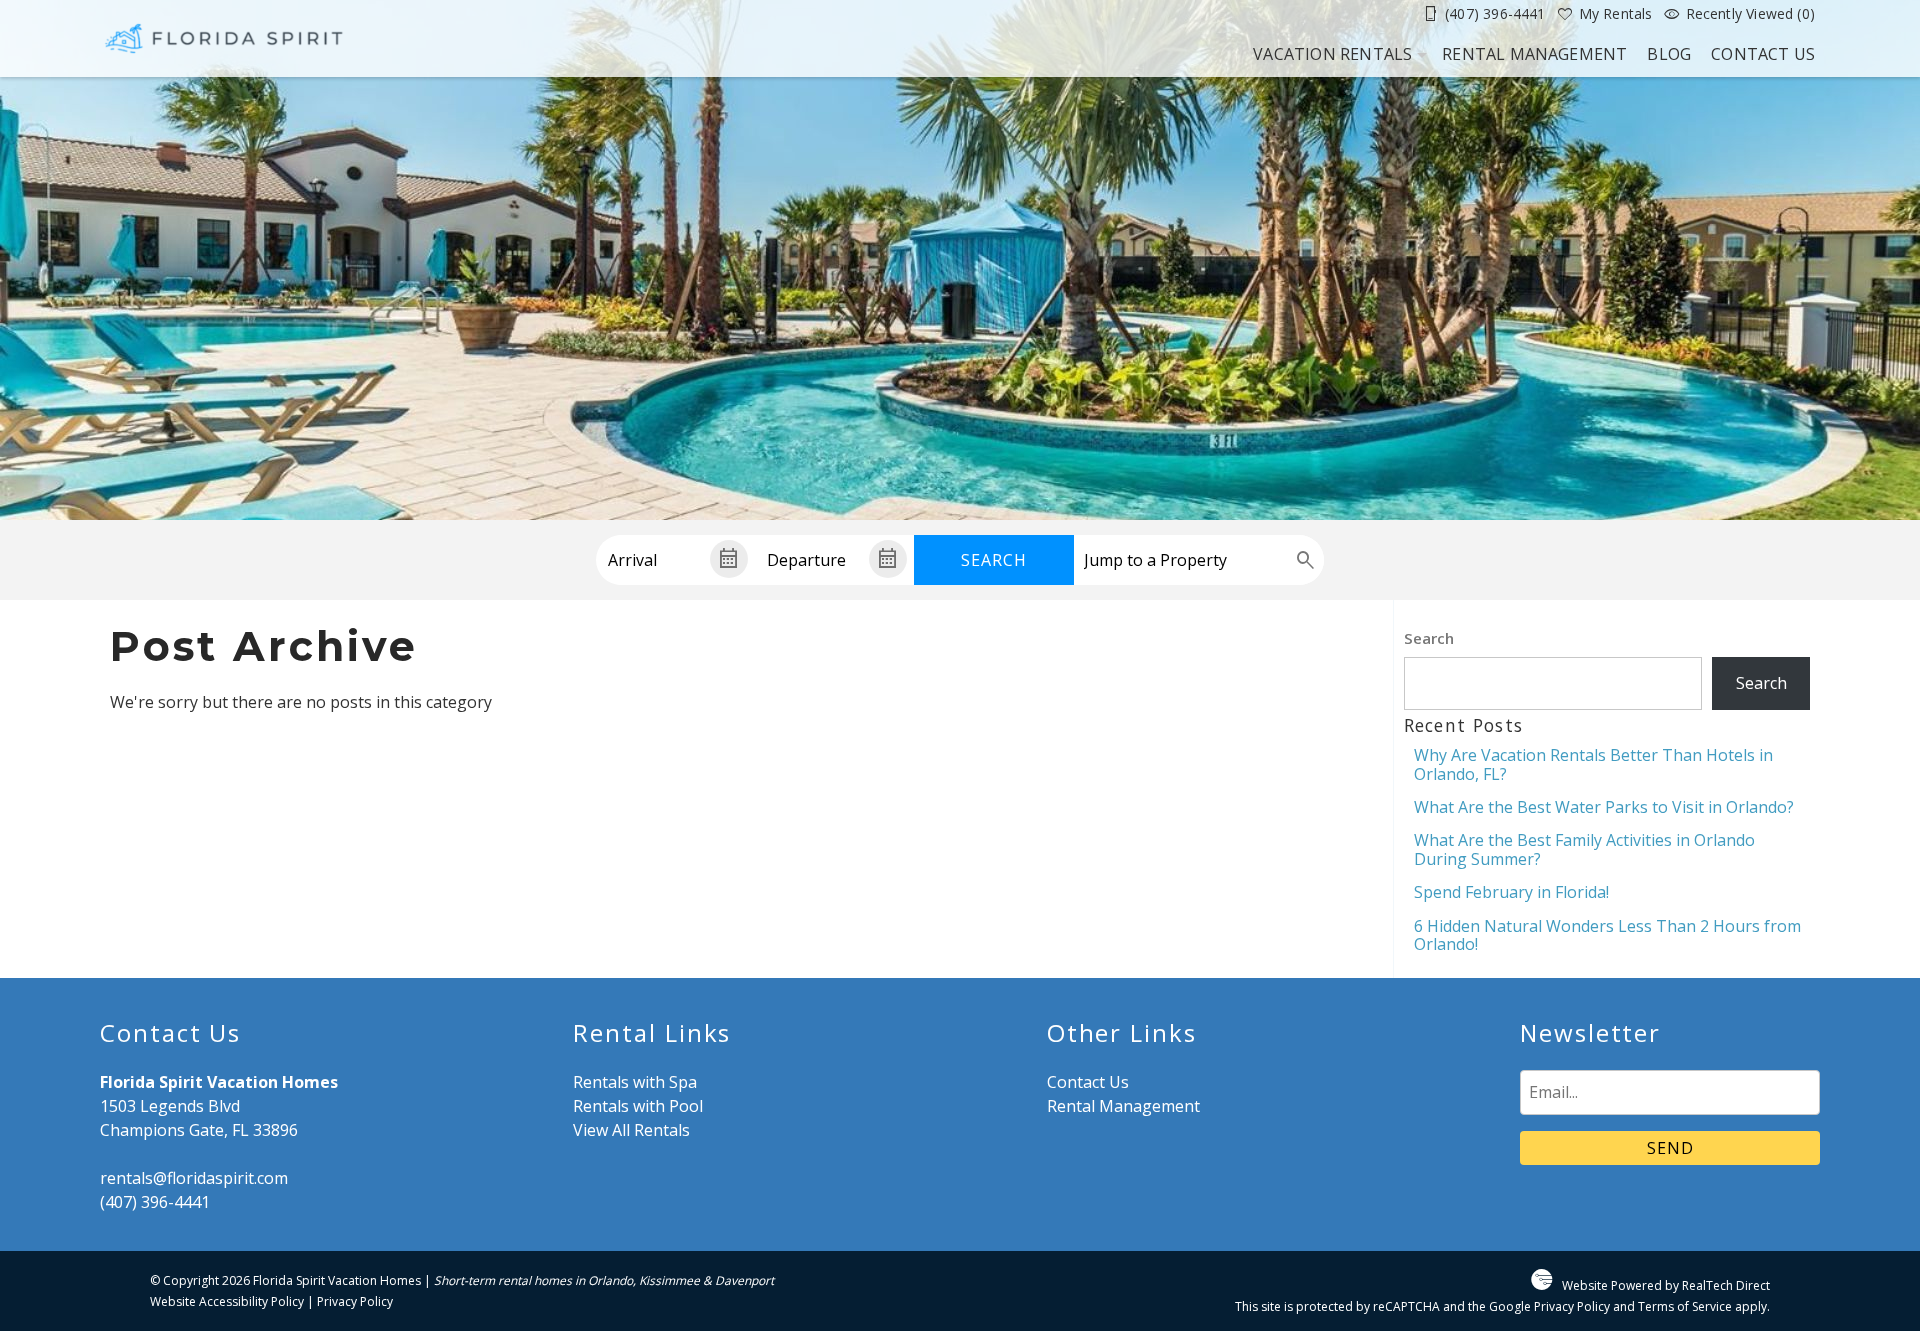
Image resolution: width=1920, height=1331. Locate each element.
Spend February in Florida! (1511, 892)
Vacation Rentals (1332, 54)
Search (994, 560)
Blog (1669, 54)
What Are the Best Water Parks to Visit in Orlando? (1604, 807)
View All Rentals (631, 1130)
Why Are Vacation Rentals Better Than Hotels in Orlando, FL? (1593, 764)
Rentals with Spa (635, 1082)
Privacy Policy (355, 1301)
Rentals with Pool (638, 1106)
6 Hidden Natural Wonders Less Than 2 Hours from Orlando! (1607, 935)
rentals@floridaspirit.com (194, 1178)
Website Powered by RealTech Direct (1666, 1285)
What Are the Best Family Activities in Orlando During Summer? (1584, 849)
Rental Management (1534, 54)
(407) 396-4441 (155, 1202)
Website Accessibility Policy (227, 1301)
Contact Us (1763, 54)
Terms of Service (1685, 1306)
